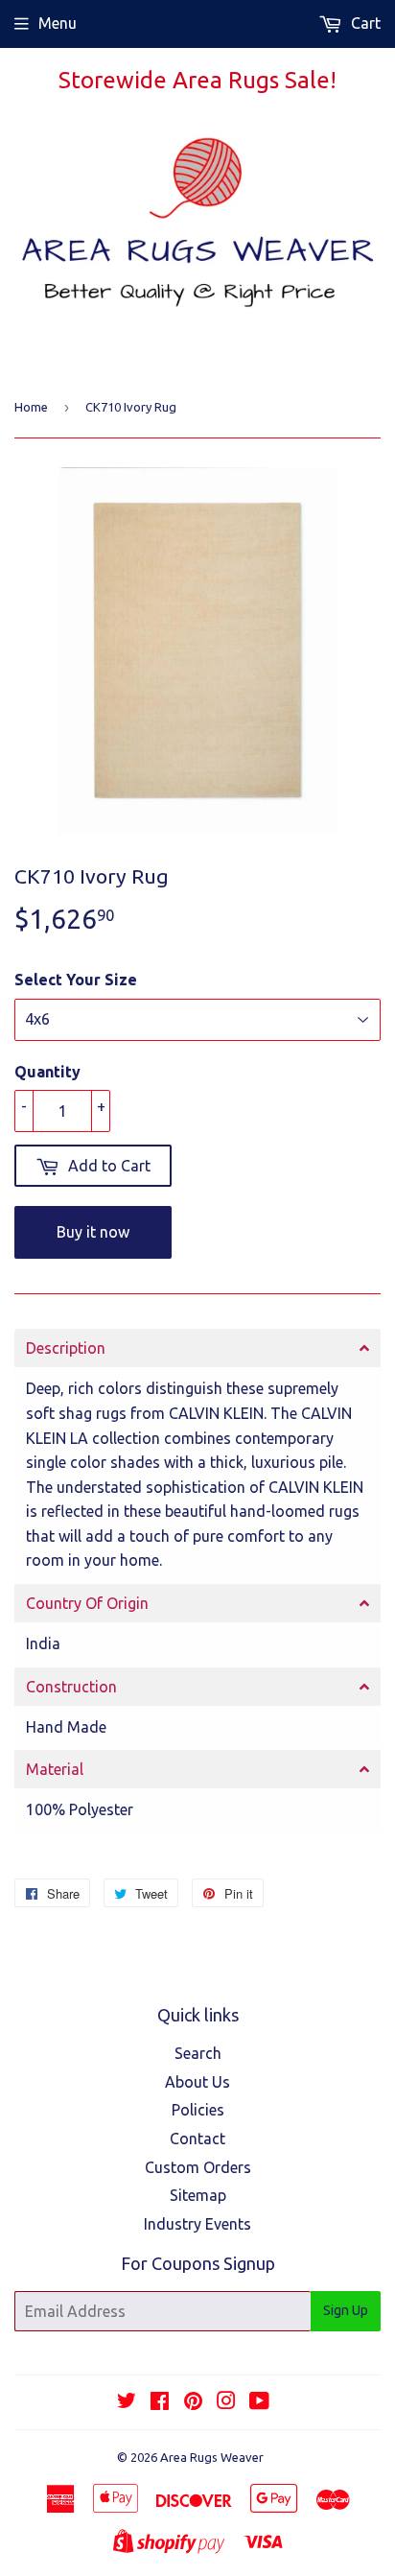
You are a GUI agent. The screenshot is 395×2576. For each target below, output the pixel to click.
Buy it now (93, 1232)
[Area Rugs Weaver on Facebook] (160, 2402)
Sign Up (346, 2310)
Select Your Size (76, 980)
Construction (71, 1687)
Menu (58, 23)
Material (55, 1769)
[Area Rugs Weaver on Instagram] (226, 2402)
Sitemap (198, 2195)
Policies (198, 2110)
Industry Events (197, 2224)
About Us (197, 2082)
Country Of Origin (87, 1603)
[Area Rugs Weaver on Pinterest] (193, 2402)
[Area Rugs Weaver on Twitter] (127, 2402)
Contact (197, 2139)
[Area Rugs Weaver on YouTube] (259, 2402)
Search (198, 2053)
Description (66, 1348)
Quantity (47, 1072)
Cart (364, 23)
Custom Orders (198, 2167)
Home (31, 407)
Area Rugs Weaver (212, 2457)
